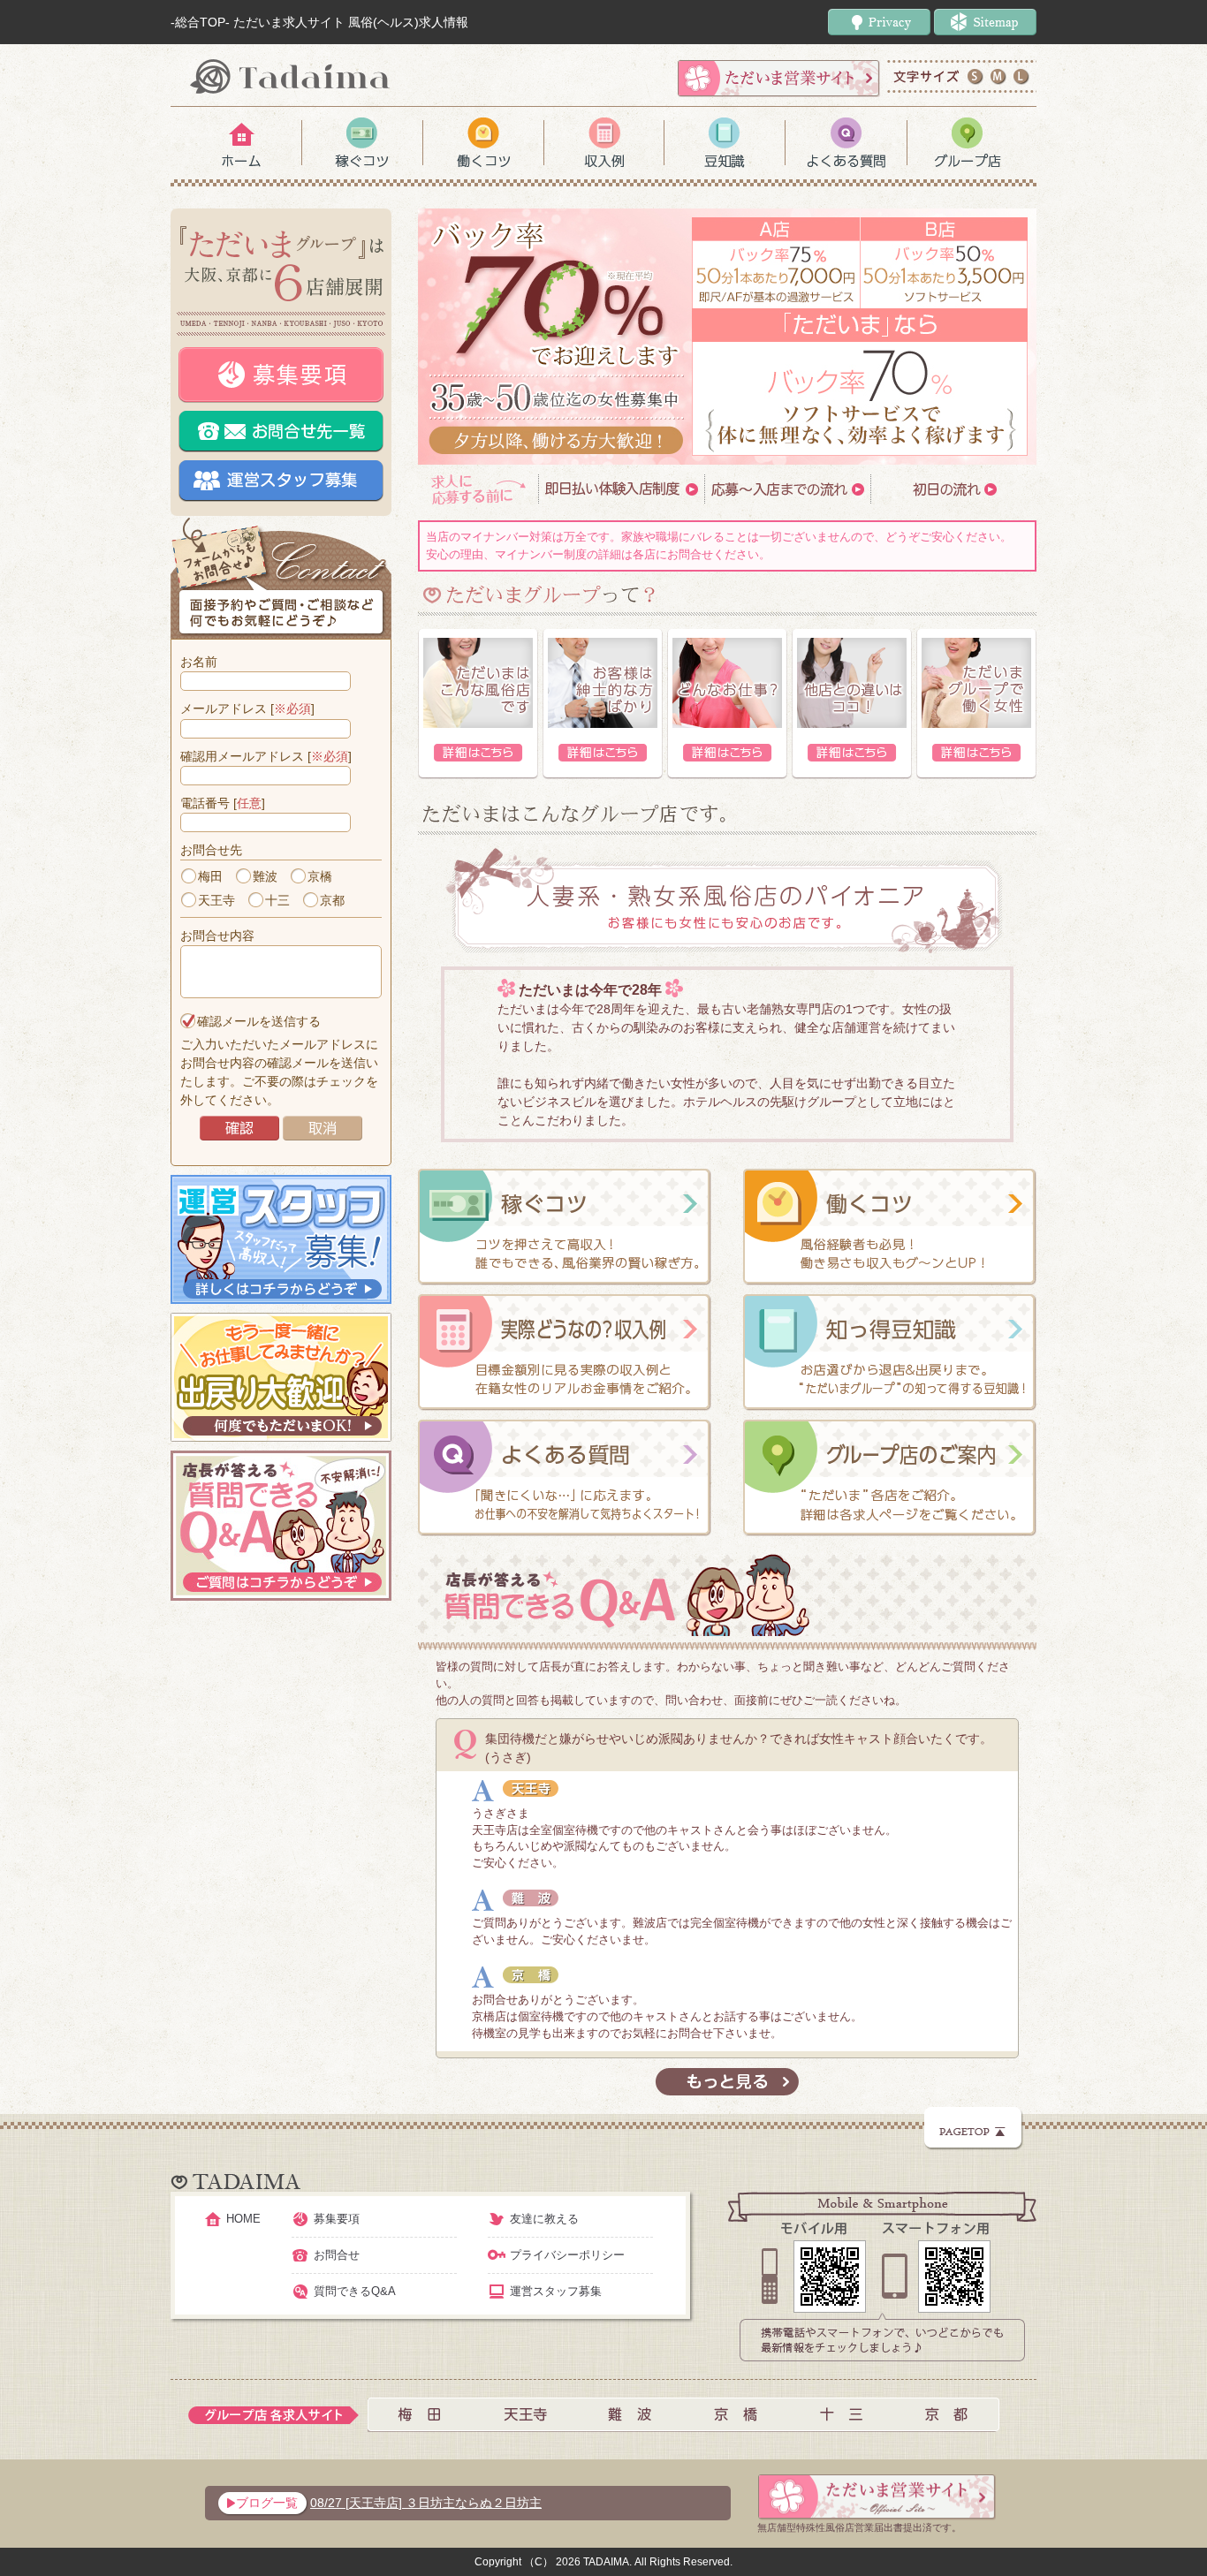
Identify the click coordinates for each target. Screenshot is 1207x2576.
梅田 (210, 876)
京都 (332, 900)
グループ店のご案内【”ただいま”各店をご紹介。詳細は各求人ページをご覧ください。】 (890, 1478)
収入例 (604, 143)
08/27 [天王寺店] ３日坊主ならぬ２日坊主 (426, 2503)
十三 (277, 900)
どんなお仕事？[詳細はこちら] (727, 704)
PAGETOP (974, 2129)
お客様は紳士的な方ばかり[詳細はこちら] (603, 704)
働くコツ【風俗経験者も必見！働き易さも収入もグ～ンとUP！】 (890, 1227)
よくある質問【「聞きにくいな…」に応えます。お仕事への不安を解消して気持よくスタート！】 (565, 1478)
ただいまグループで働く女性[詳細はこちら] (976, 704)
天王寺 (216, 900)
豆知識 (725, 143)
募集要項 (281, 375)
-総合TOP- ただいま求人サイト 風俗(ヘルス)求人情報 (319, 22)
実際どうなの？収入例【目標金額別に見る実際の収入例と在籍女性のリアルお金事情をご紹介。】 (565, 1352)
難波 (265, 876)
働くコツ (483, 143)
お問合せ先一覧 (281, 432)
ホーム (241, 143)
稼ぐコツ (362, 143)
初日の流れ (953, 489)
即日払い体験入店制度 (621, 489)
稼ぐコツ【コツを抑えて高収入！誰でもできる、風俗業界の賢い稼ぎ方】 (565, 1227)
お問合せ (337, 2255)
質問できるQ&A (355, 2291)
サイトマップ (985, 22)
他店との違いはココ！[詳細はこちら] (852, 704)
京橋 (320, 876)
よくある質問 (846, 143)
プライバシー (879, 22)
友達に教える (544, 2219)
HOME (243, 2219)
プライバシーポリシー (567, 2255)
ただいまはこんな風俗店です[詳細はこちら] (478, 704)
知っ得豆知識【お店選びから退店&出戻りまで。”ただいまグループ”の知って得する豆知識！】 (890, 1352)
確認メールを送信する (259, 1021)
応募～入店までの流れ (787, 489)
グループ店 (967, 143)
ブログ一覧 (267, 2503)
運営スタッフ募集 (281, 481)
